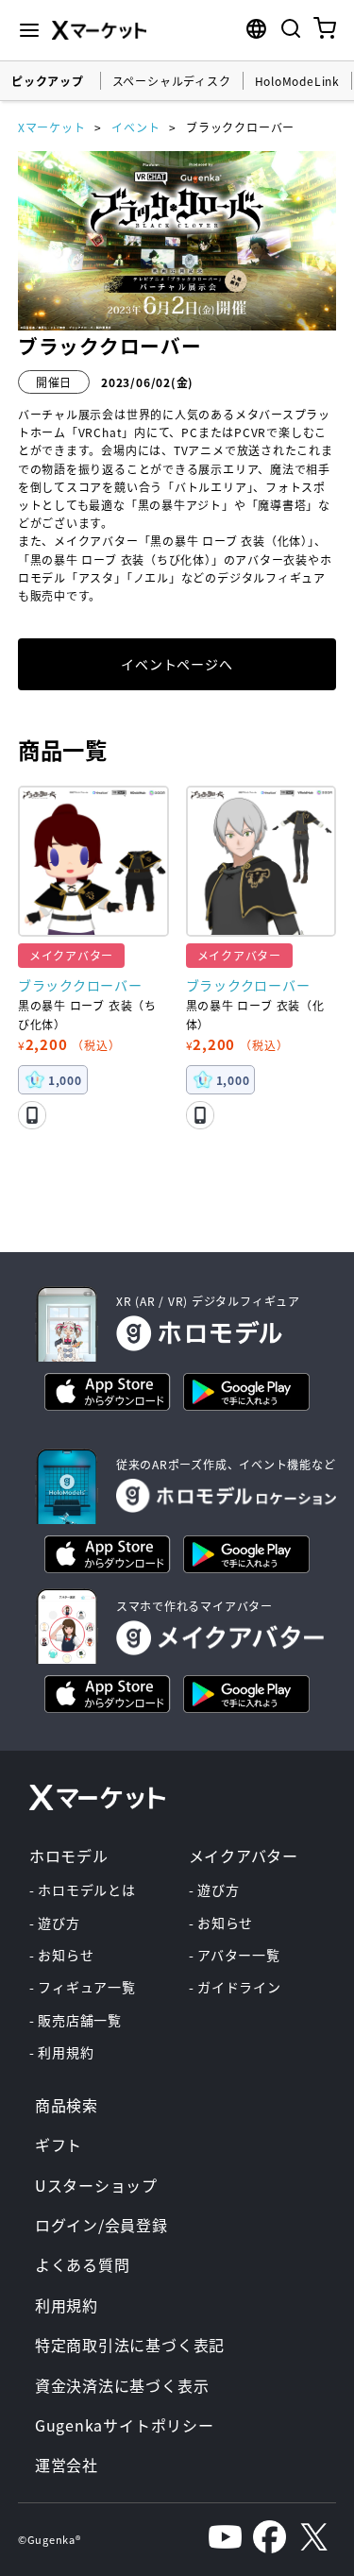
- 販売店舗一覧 (76, 2020)
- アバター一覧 (235, 1955)
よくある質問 (83, 2264)
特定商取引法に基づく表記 (130, 2345)
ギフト (59, 2144)
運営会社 (67, 2465)
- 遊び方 (55, 1923)
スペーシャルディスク (172, 81)
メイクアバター (244, 1856)
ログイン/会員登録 (101, 2225)
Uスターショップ (96, 2185)
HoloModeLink (297, 81)
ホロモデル (69, 1856)
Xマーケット (52, 127)
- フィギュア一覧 (83, 1987)
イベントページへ (177, 664)
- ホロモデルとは (83, 1890)
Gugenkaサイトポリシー (125, 2425)
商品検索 (67, 2105)
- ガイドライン (235, 1987)
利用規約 (67, 2305)
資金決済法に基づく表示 (122, 2385)
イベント (135, 127)
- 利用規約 (62, 2052)
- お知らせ (62, 1955)
